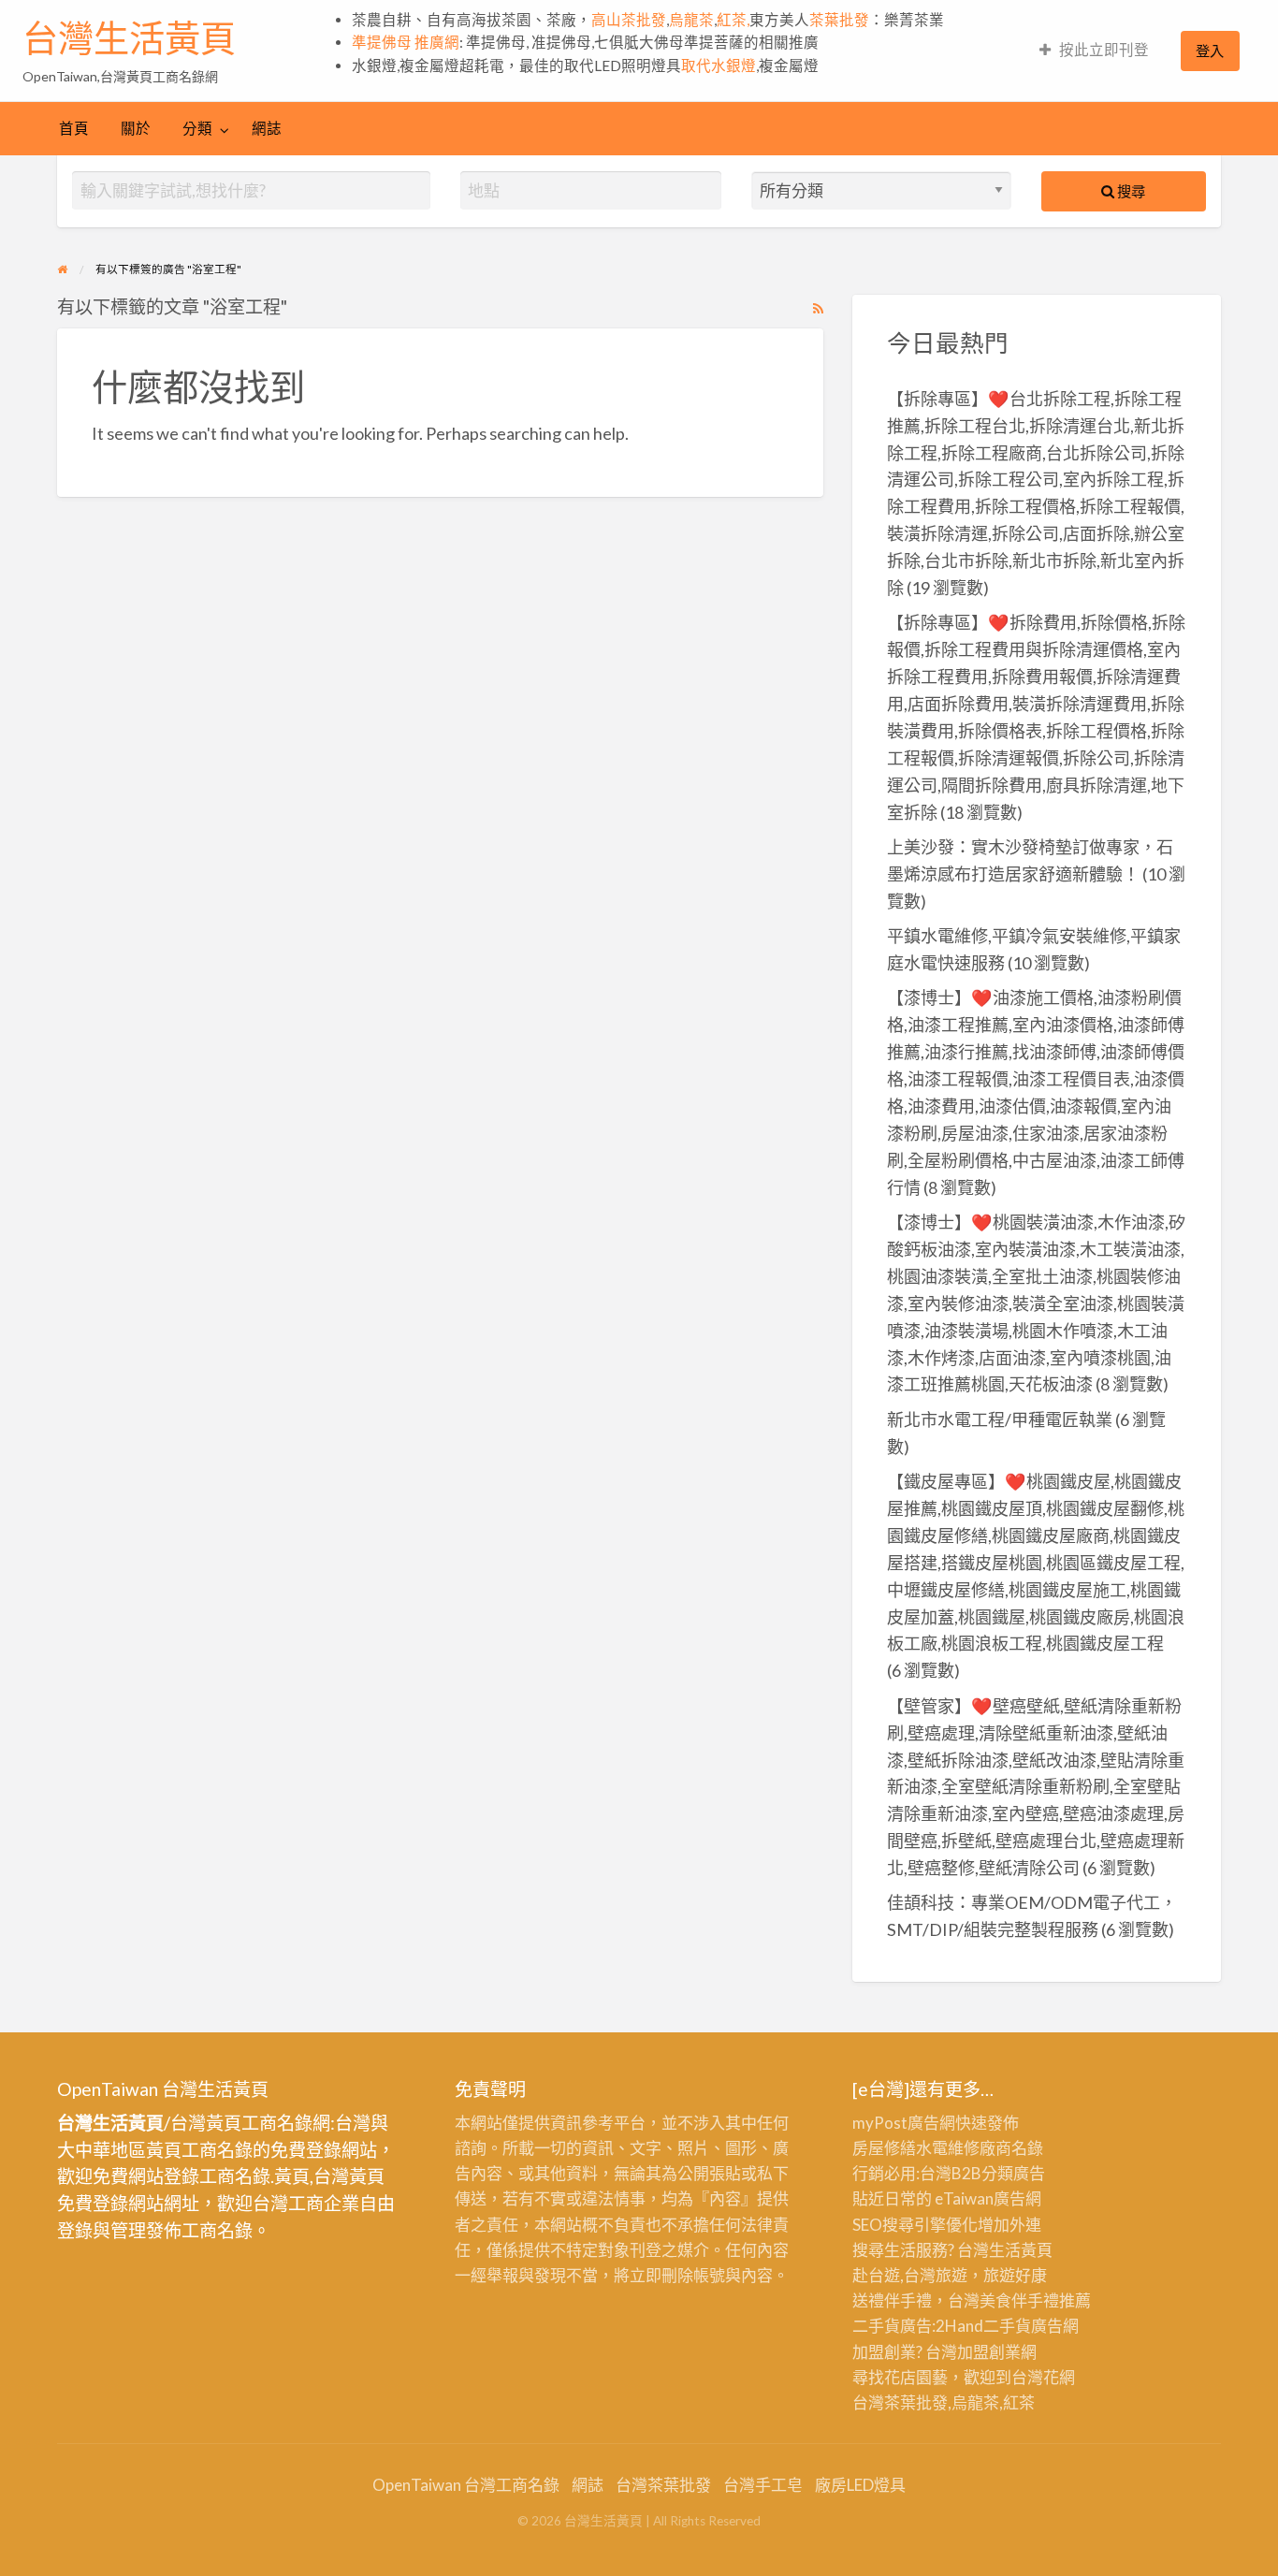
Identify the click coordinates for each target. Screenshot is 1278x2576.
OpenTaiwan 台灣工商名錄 (466, 2485)
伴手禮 (1035, 2300)
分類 (197, 128)
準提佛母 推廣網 (406, 42)
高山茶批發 (629, 20)
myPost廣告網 (904, 2123)
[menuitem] (1094, 51)
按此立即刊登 (1104, 50)
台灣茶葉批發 (900, 2402)
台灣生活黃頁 (129, 38)
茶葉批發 (839, 20)
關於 (136, 128)
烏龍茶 (691, 20)
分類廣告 (1013, 2173)
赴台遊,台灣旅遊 (910, 2275)
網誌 (267, 128)
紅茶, (733, 20)
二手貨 (1007, 2326)
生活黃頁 (1021, 2250)
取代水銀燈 (719, 65)
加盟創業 (989, 2352)
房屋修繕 (884, 2148)
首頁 (74, 128)
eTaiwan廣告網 (988, 2198)
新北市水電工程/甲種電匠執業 (1000, 1419)
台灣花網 (1043, 2377)
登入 (1210, 51)
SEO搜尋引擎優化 (915, 2225)
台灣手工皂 (763, 2485)
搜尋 (1130, 191)
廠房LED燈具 (860, 2485)
